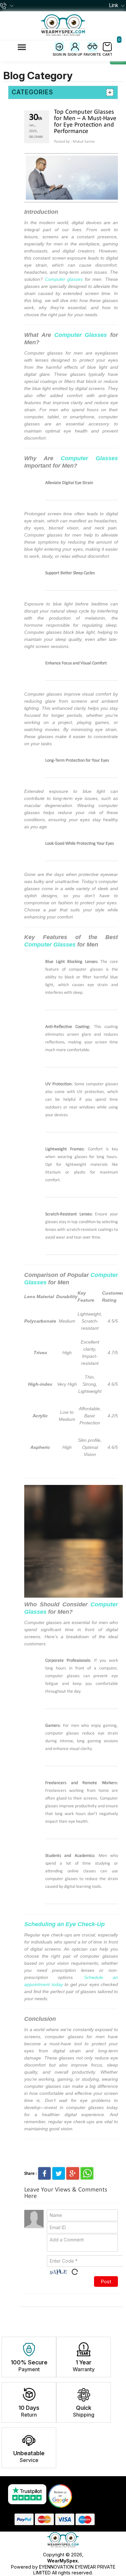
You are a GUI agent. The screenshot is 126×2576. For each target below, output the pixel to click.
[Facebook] (44, 2173)
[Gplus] (73, 2173)
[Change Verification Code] (75, 2272)
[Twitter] (59, 2173)
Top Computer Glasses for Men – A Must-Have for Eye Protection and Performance (85, 122)
